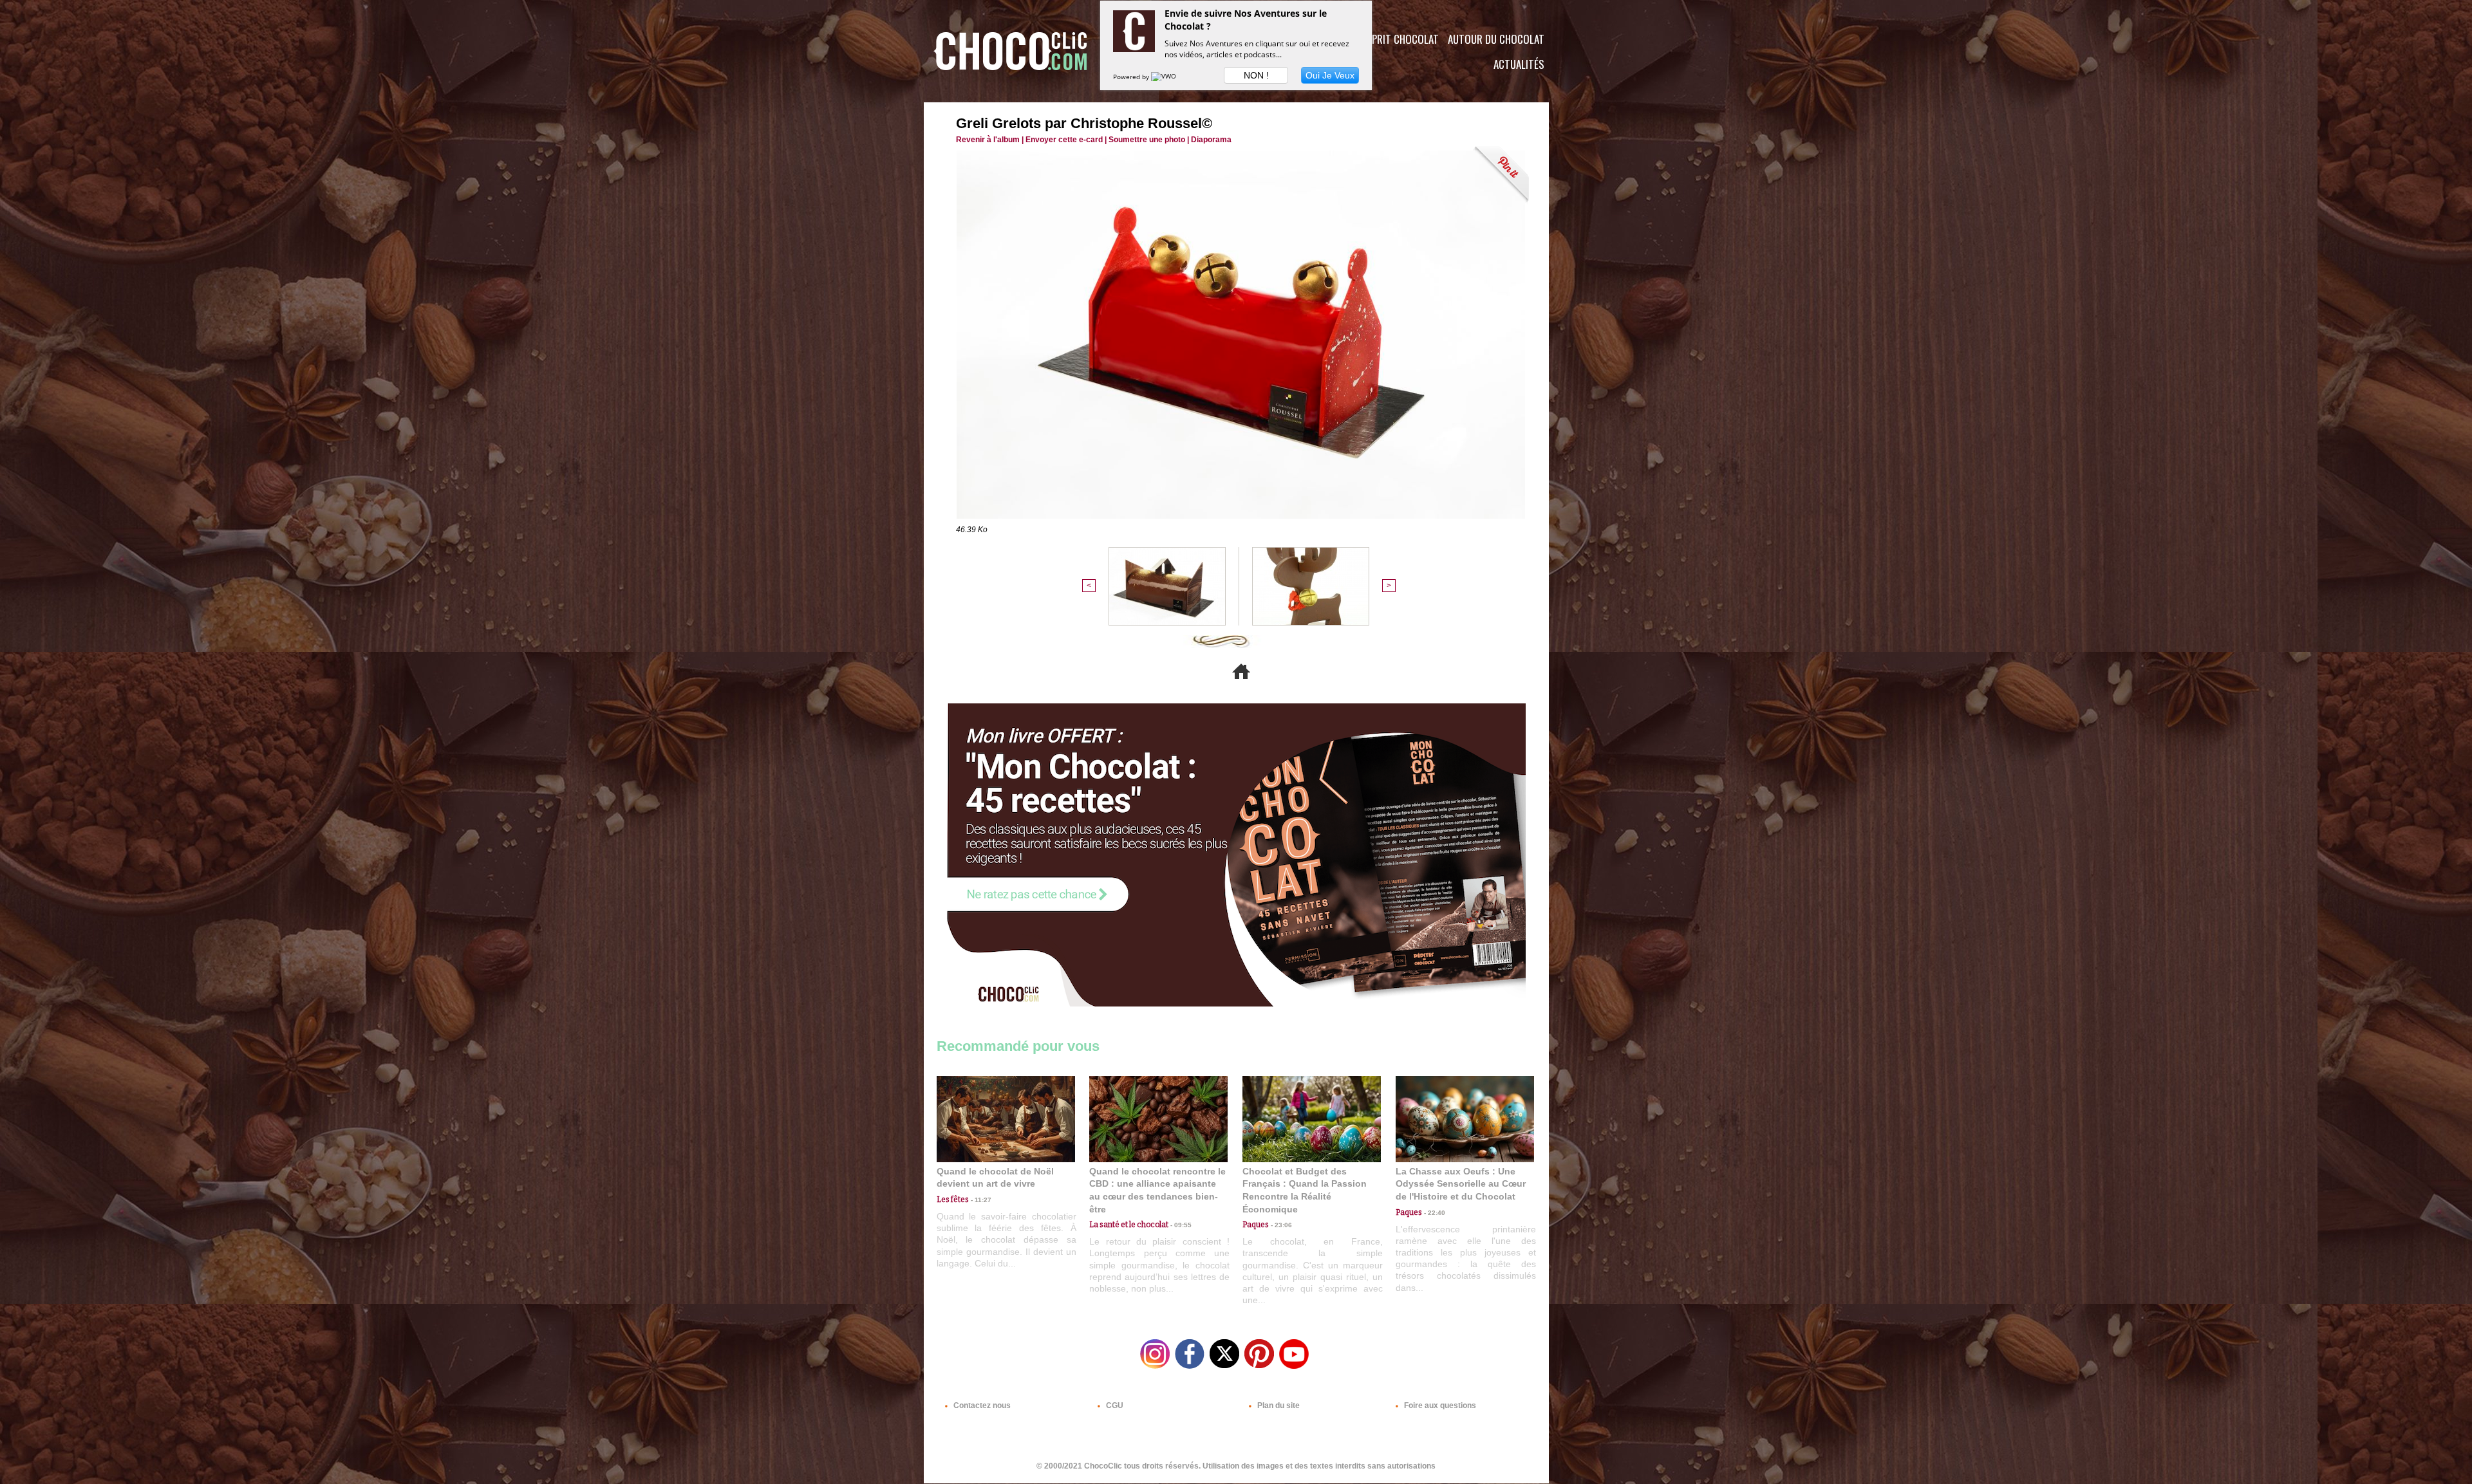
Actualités (1519, 64)
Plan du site (1278, 1405)
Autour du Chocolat (1496, 39)
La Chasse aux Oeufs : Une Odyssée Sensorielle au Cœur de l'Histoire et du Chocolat (1461, 1184)
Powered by (1132, 77)
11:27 (980, 1200)
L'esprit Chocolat (1397, 39)
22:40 (1434, 1213)
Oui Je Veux (1330, 75)
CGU (1114, 1405)
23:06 (1280, 1225)
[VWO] (1165, 77)
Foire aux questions (1439, 1405)
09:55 (1180, 1225)
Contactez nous (981, 1405)
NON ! (1256, 75)
